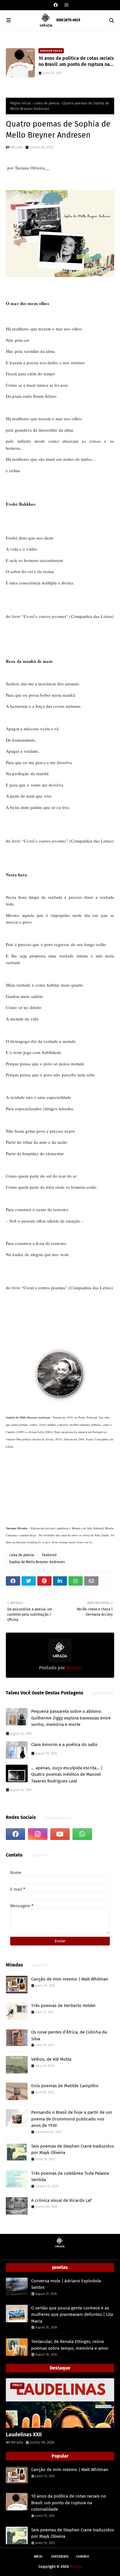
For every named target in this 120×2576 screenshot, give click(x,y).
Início (38, 2557)
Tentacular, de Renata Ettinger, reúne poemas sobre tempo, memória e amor (70, 2345)
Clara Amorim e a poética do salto (64, 1745)
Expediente (60, 2557)
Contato (83, 2557)
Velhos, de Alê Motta (51, 2059)
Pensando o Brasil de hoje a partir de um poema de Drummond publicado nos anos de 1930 (72, 2119)
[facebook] (56, 5)
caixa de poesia (47, 103)
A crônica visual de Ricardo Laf (61, 2200)
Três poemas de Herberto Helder (63, 2006)
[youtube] (60, 1834)
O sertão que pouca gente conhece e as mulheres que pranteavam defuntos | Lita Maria (72, 2315)
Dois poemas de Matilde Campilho (65, 2086)
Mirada (17, 147)
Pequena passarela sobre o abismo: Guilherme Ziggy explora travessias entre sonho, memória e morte (71, 1718)
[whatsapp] (82, 1834)
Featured (49, 1555)
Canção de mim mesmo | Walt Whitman (70, 1979)
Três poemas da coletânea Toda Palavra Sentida (70, 2177)
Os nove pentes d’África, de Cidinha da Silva (69, 2035)
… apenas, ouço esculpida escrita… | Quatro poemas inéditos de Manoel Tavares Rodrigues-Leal (67, 1774)
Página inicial (21, 103)
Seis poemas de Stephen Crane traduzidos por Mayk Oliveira (73, 2149)
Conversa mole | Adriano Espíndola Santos (66, 2284)
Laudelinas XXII (24, 2435)
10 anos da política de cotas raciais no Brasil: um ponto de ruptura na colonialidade (76, 62)
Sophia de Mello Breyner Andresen (37, 1562)
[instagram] (66, 5)
